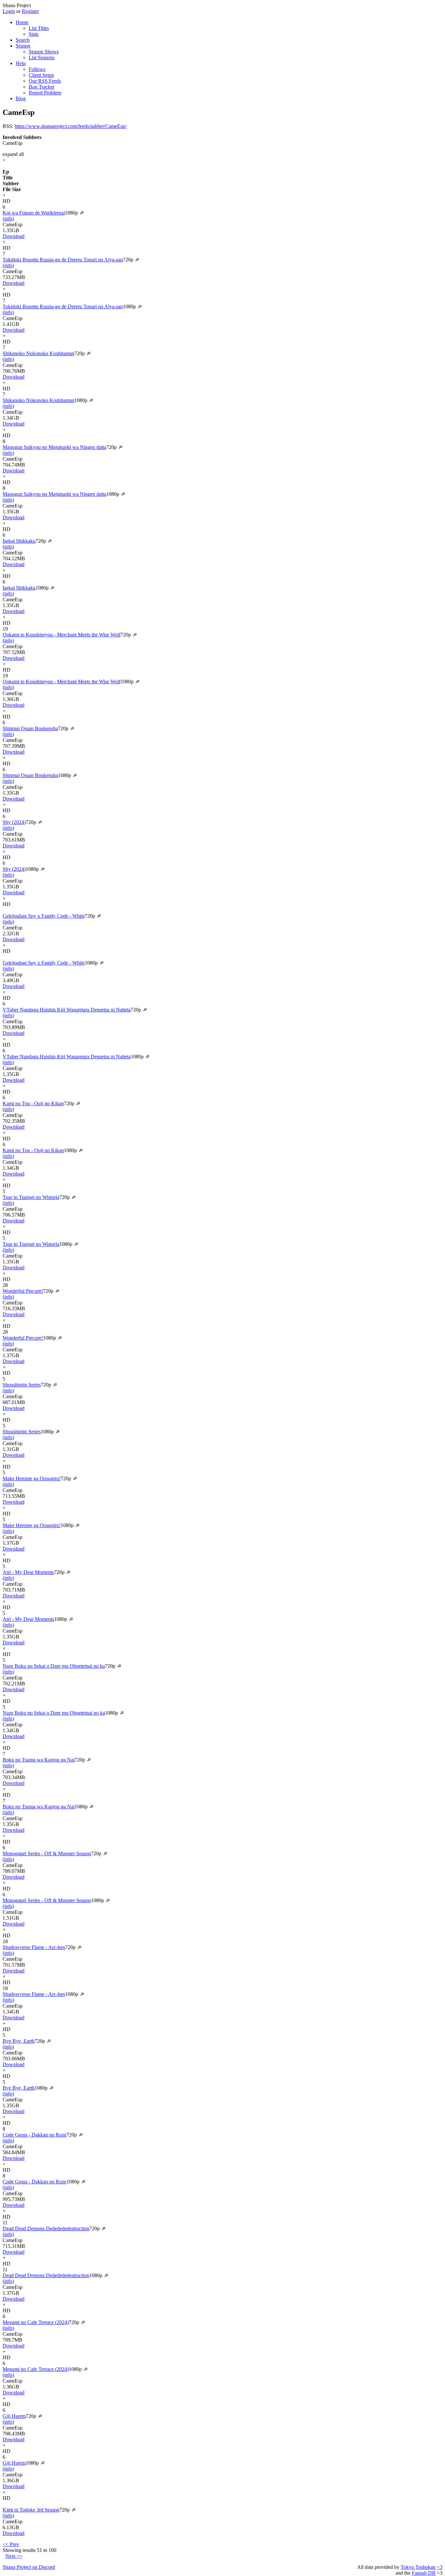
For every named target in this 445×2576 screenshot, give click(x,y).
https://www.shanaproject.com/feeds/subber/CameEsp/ (71, 126)
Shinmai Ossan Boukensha (30, 728)
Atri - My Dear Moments (28, 1572)
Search (23, 40)
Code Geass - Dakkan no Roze (35, 2135)
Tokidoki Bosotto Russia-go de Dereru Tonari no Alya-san (63, 260)
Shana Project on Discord (29, 2567)
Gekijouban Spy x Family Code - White (44, 916)
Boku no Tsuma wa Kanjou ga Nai (39, 1760)
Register (30, 11)
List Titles (39, 28)
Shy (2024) (14, 822)
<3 (440, 2567)
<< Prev (11, 2544)
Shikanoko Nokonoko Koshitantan (38, 353)
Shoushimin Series (22, 1385)
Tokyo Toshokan (418, 2567)
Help (21, 63)
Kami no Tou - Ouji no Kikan (33, 1103)
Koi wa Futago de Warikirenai (34, 213)
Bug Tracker (42, 87)
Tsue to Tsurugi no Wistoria (31, 1197)
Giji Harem (14, 2416)
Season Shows (44, 52)
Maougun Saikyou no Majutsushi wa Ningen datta (54, 447)
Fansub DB (424, 2573)
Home (22, 22)
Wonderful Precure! (23, 1291)
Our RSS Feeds (45, 81)
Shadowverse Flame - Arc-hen (34, 1947)
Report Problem (45, 93)
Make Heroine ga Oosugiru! (32, 1478)
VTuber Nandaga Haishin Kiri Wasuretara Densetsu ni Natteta (67, 1010)
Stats (34, 34)
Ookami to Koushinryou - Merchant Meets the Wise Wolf (62, 635)
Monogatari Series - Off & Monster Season (47, 1853)
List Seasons (42, 57)
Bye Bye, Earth (19, 2041)
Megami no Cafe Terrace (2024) (36, 2322)
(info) (8, 219)
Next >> (14, 2556)
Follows (37, 69)
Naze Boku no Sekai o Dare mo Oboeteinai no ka (54, 1666)
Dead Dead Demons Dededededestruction (46, 2228)
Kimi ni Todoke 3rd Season (31, 2510)
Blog (21, 98)
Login (9, 11)
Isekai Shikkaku (19, 541)
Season (23, 46)
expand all (13, 154)
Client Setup (41, 75)
